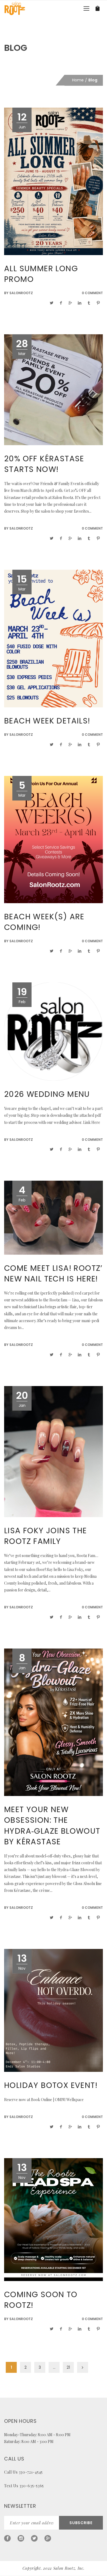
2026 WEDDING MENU (47, 1094)
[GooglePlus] (48, 2538)
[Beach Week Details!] (54, 638)
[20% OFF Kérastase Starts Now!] (54, 389)
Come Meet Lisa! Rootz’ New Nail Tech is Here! (53, 1274)
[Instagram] (21, 2538)
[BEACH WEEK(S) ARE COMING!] (54, 839)
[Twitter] (34, 2538)
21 (68, 2367)
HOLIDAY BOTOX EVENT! (51, 2085)
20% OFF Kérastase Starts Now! (44, 464)
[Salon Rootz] (15, 8)
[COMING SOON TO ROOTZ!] (54, 2219)
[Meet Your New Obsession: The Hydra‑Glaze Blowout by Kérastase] (54, 1722)
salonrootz (21, 293)
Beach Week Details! (47, 721)
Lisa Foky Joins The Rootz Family (46, 1536)
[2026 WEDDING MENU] (54, 1031)
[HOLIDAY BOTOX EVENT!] (54, 2010)
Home (78, 80)
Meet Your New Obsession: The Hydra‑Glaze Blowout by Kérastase (52, 1826)
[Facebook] (7, 2538)
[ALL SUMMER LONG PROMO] (54, 181)
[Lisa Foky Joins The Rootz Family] (54, 1451)
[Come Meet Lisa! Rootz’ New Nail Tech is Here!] (54, 1217)
